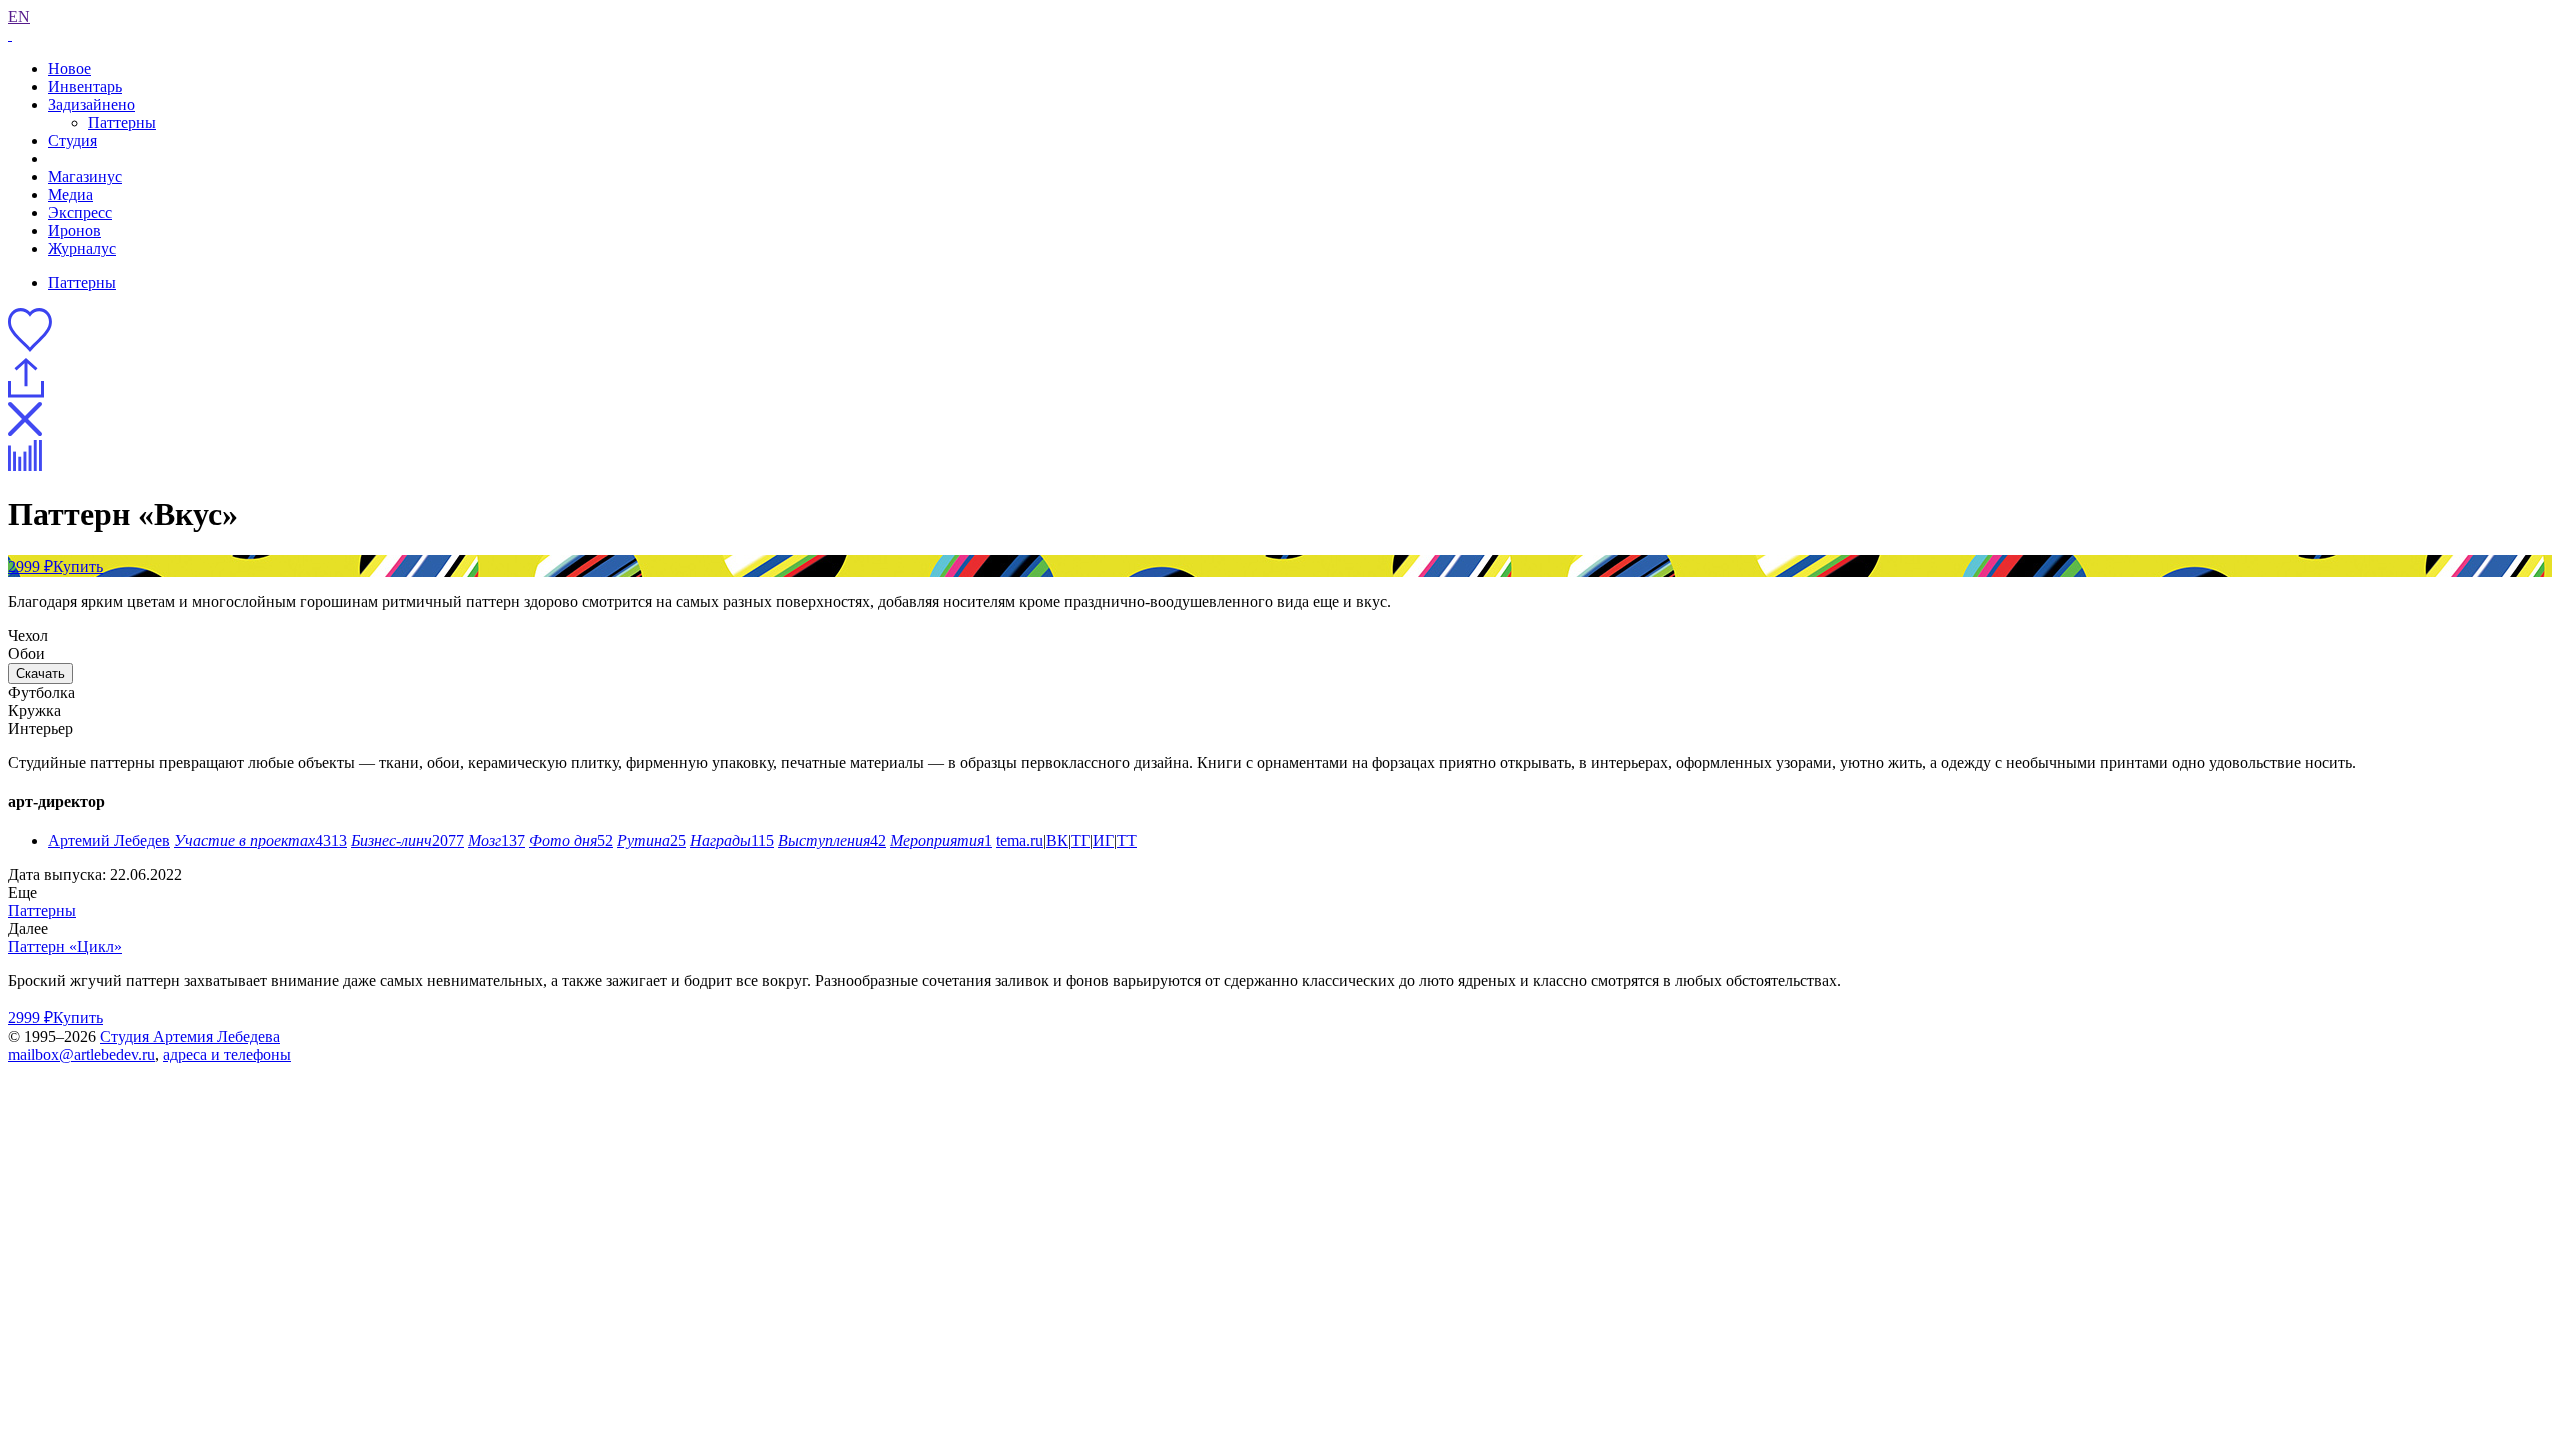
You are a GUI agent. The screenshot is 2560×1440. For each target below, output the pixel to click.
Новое (69, 68)
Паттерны (122, 122)
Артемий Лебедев (109, 840)
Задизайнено (91, 104)
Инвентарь (85, 86)
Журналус (82, 248)
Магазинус (85, 176)
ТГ (1080, 840)
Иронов (74, 230)
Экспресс (80, 212)
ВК (1057, 840)
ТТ (1127, 840)
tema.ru (1019, 840)
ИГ (1103, 840)
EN (19, 16)
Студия (72, 140)
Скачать (40, 673)
